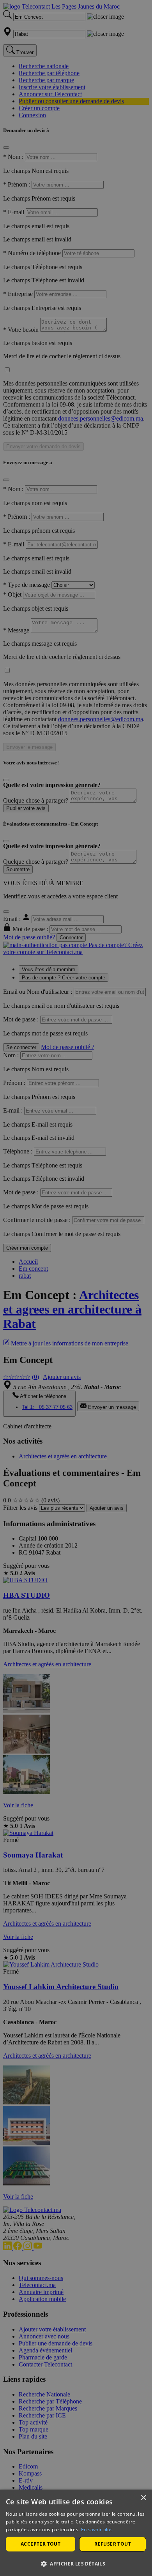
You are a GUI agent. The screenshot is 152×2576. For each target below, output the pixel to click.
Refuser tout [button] (113, 2544)
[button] (76, 2563)
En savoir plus (97, 2529)
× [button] (143, 2498)
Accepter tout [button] (41, 2544)
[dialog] (76, 2533)
